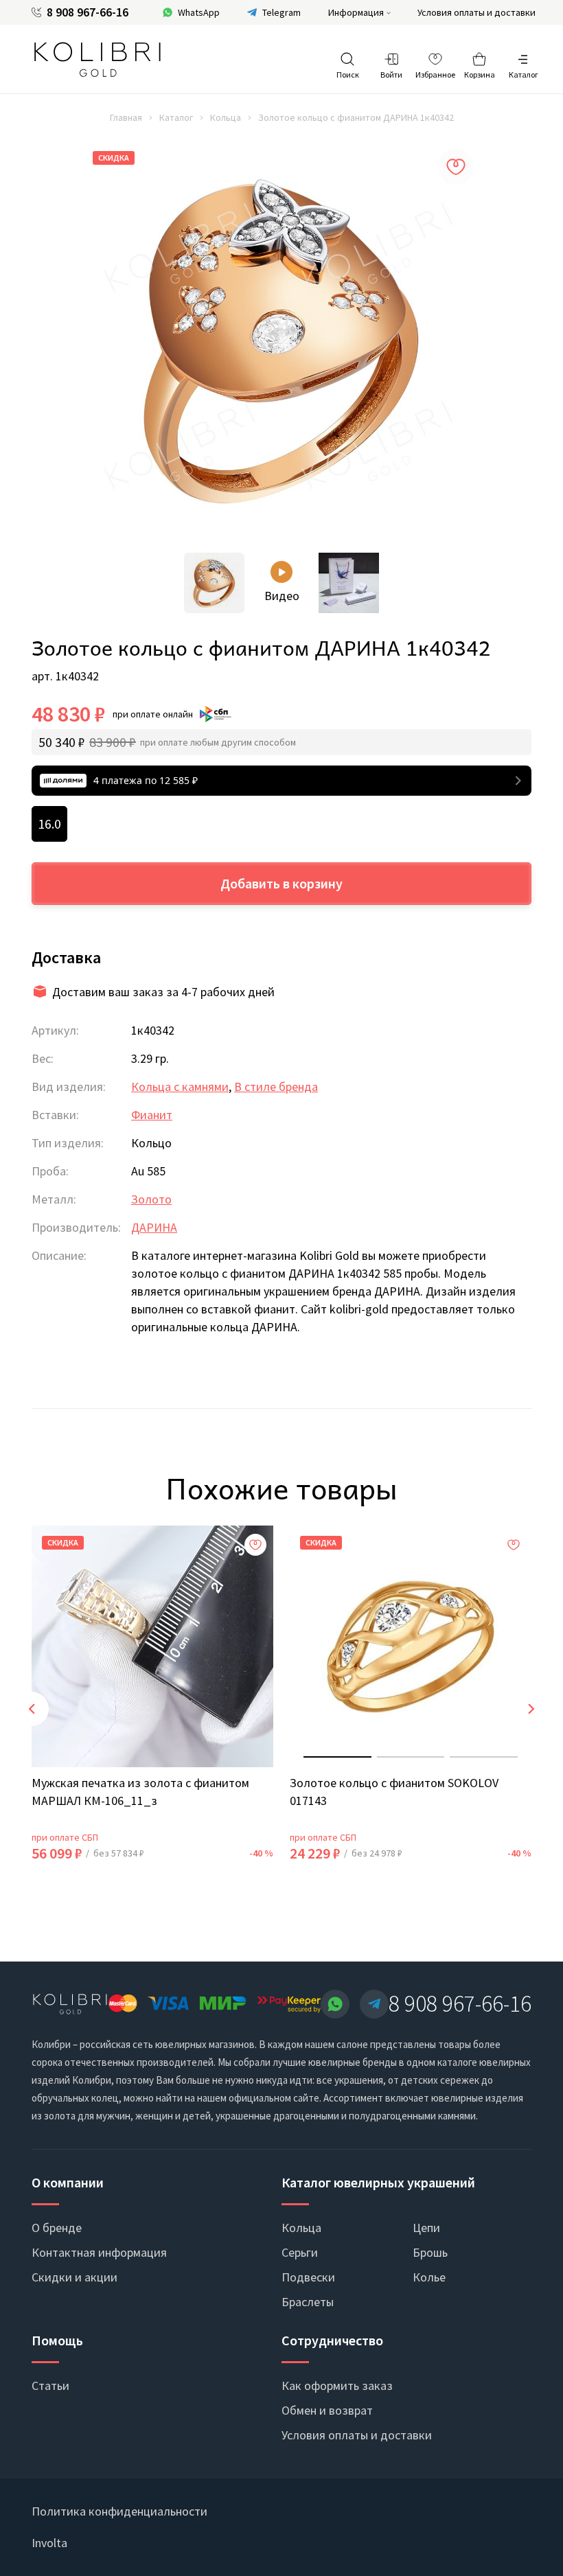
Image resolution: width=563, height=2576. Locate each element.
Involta (49, 2543)
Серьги (300, 2252)
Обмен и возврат (327, 2410)
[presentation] (32, 1709)
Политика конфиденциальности (119, 2511)
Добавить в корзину (281, 883)
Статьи (50, 2385)
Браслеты (308, 2302)
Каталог (176, 117)
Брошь (430, 2252)
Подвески (308, 2277)
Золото (151, 1199)
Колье (429, 2277)
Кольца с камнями (180, 1086)
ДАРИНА (154, 1227)
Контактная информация (99, 2252)
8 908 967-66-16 (88, 12)
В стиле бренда (276, 1086)
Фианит (152, 1115)
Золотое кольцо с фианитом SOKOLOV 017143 (394, 1792)
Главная (126, 117)
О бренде (57, 2228)
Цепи (426, 2228)
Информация (356, 12)
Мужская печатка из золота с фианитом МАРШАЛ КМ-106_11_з (140, 1792)
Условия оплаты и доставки (476, 12)
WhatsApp (199, 12)
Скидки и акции (74, 2277)
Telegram (281, 12)
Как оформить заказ (337, 2385)
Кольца (226, 117)
